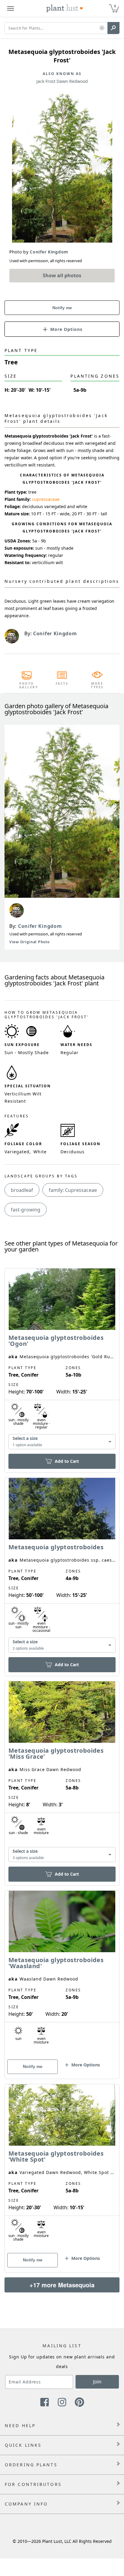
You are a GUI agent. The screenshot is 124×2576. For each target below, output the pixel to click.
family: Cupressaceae (73, 1190)
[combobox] (62, 1442)
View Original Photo (29, 942)
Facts (62, 683)
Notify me (62, 308)
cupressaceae (46, 499)
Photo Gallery (27, 685)
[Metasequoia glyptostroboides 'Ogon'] (62, 1360)
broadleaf (22, 1190)
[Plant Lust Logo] (65, 8)
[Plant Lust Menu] (11, 8)
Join (97, 2382)
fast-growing (26, 1210)
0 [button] (115, 6)
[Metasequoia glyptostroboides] (62, 1566)
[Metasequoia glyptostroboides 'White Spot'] (62, 2168)
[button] (102, 28)
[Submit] (113, 28)
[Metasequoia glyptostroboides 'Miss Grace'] (62, 1773)
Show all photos (62, 275)
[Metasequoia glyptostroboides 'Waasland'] (62, 1974)
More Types (97, 685)
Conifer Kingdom (40, 926)
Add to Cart (67, 1461)
